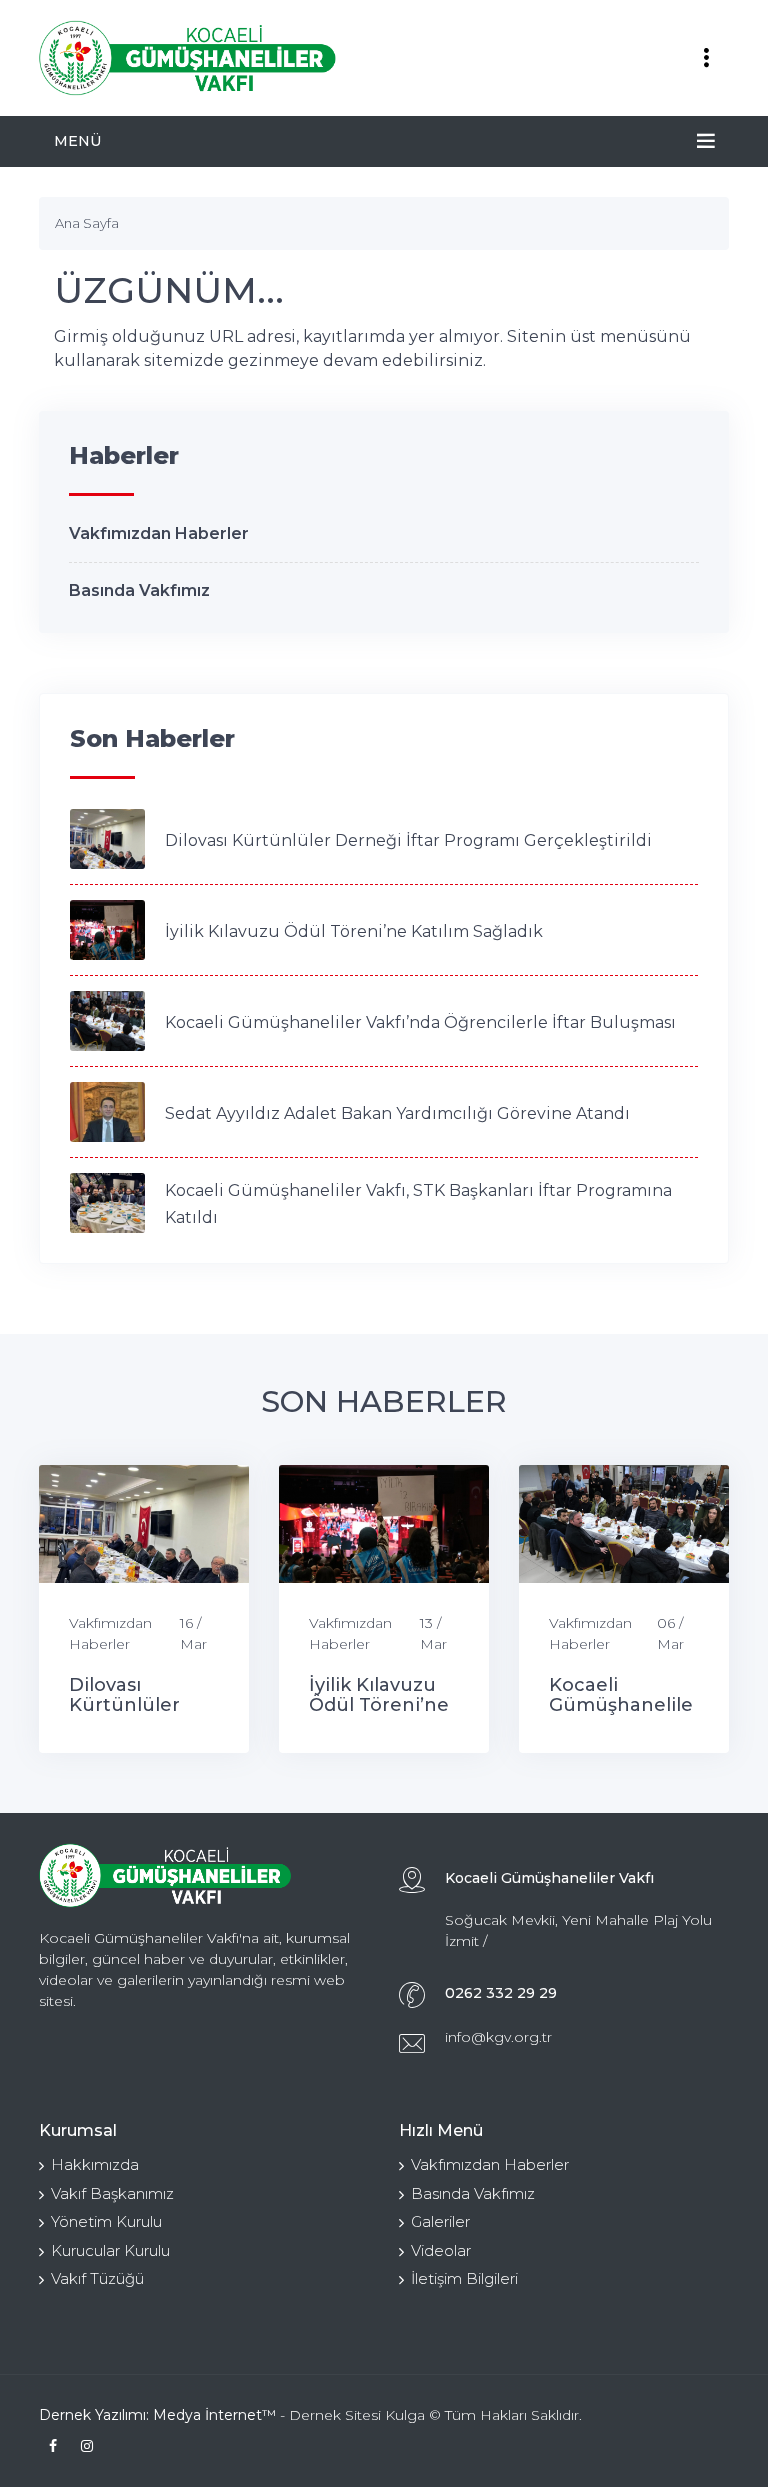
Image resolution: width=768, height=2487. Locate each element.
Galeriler (440, 2221)
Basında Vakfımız (139, 590)
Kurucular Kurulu (110, 2250)
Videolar (441, 2250)
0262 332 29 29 (501, 1993)
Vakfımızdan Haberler (159, 533)
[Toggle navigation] (706, 58)
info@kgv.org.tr (498, 2037)
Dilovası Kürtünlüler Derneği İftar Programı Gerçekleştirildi (408, 840)
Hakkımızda (95, 2164)
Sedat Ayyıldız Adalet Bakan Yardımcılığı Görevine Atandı (397, 1113)
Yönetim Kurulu (106, 2221)
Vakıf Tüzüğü (97, 2278)
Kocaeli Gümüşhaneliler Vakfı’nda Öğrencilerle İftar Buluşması (420, 1022)
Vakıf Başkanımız (112, 2193)
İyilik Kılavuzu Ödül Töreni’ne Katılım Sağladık (354, 931)
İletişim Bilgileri (464, 2278)
